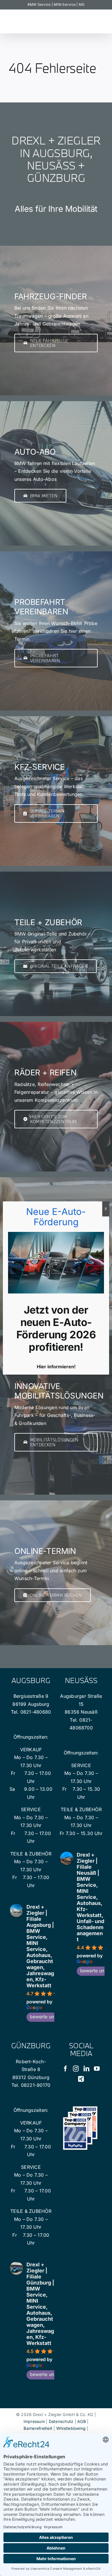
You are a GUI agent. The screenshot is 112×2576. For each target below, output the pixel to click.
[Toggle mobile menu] (100, 18)
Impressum (34, 2421)
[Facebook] (65, 2069)
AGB (82, 2421)
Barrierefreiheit (38, 2428)
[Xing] (81, 2079)
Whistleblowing (71, 2428)
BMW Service (39, 4)
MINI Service (65, 4)
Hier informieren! (56, 1367)
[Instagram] (76, 2069)
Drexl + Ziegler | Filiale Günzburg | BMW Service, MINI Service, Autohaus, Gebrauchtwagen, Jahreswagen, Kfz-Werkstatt (40, 2304)
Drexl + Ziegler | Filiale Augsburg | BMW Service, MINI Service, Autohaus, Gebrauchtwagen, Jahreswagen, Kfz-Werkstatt (40, 1946)
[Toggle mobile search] (101, 24)
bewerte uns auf (47, 2017)
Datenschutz (61, 2421)
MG (82, 4)
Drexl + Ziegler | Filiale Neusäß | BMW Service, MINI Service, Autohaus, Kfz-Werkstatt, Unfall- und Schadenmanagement (90, 1897)
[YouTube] (97, 2069)
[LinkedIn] (86, 2069)
